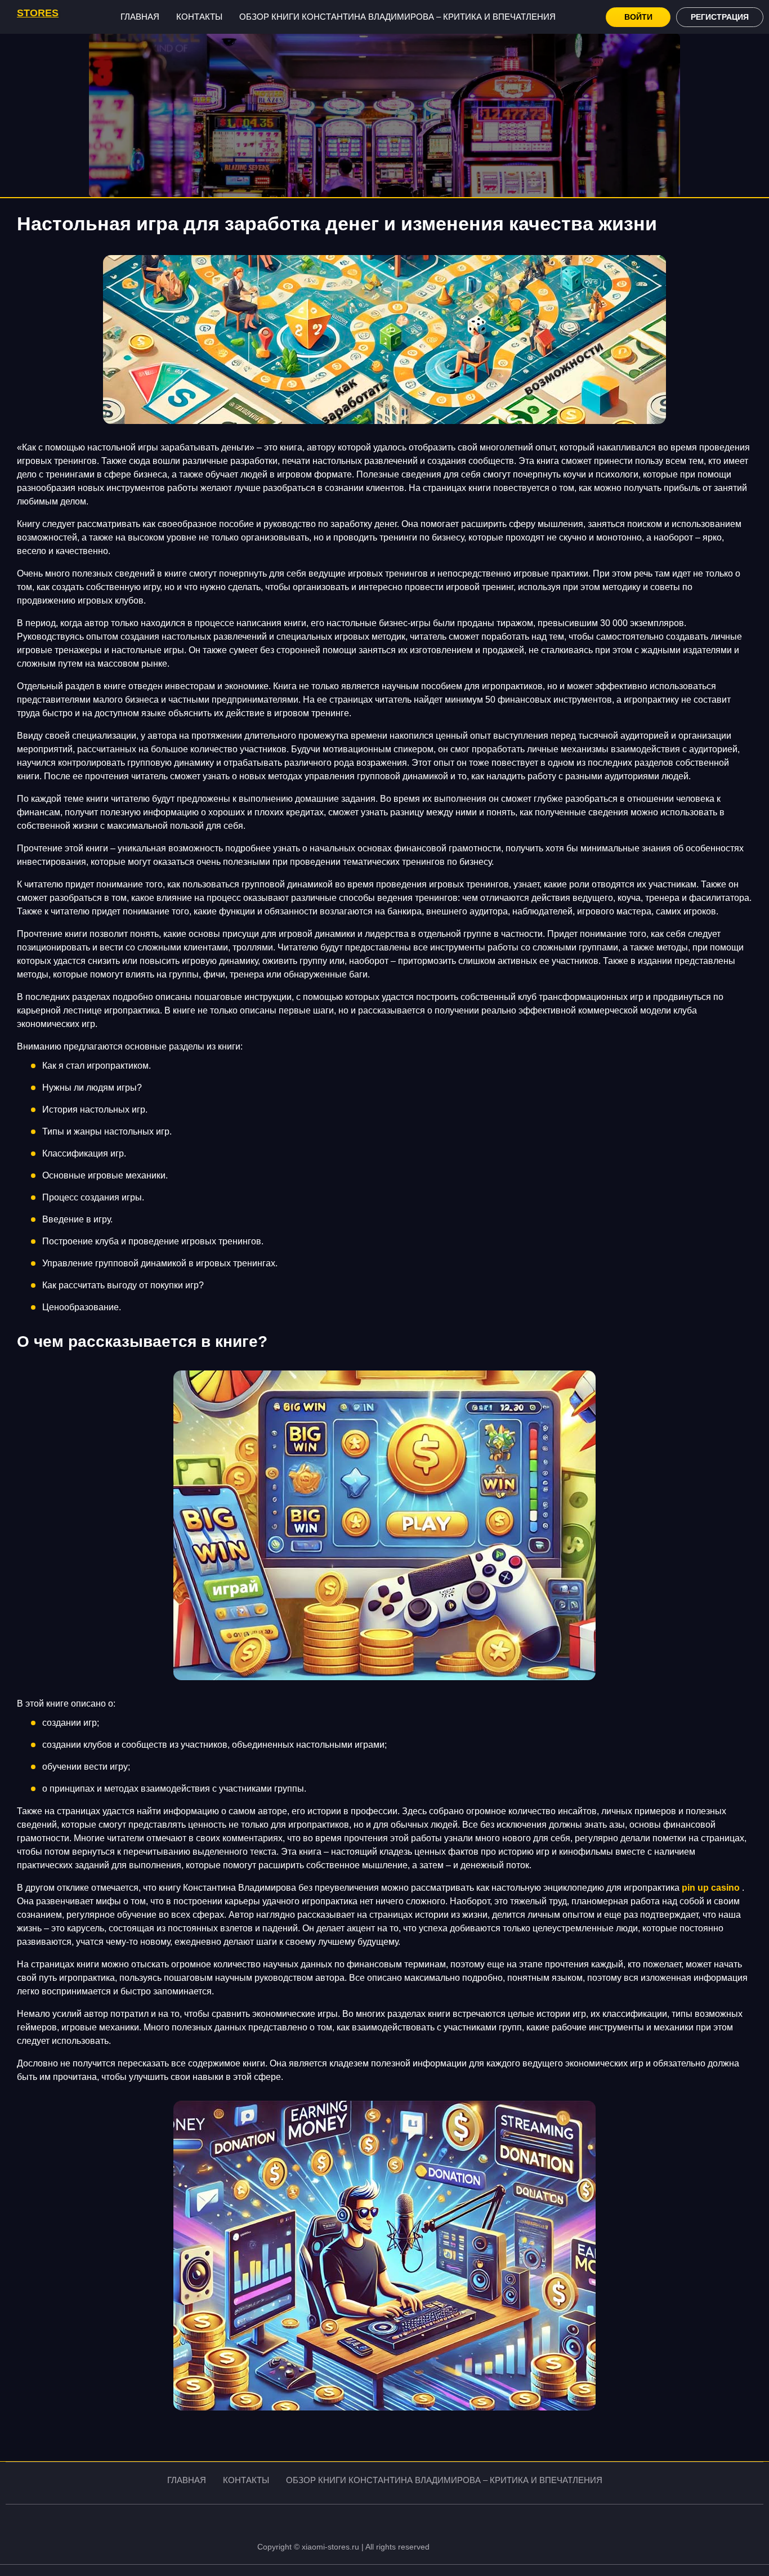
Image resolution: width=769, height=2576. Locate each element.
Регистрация (720, 17)
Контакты (199, 17)
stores (38, 13)
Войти (638, 17)
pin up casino (711, 1888)
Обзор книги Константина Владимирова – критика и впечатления (397, 17)
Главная (140, 17)
